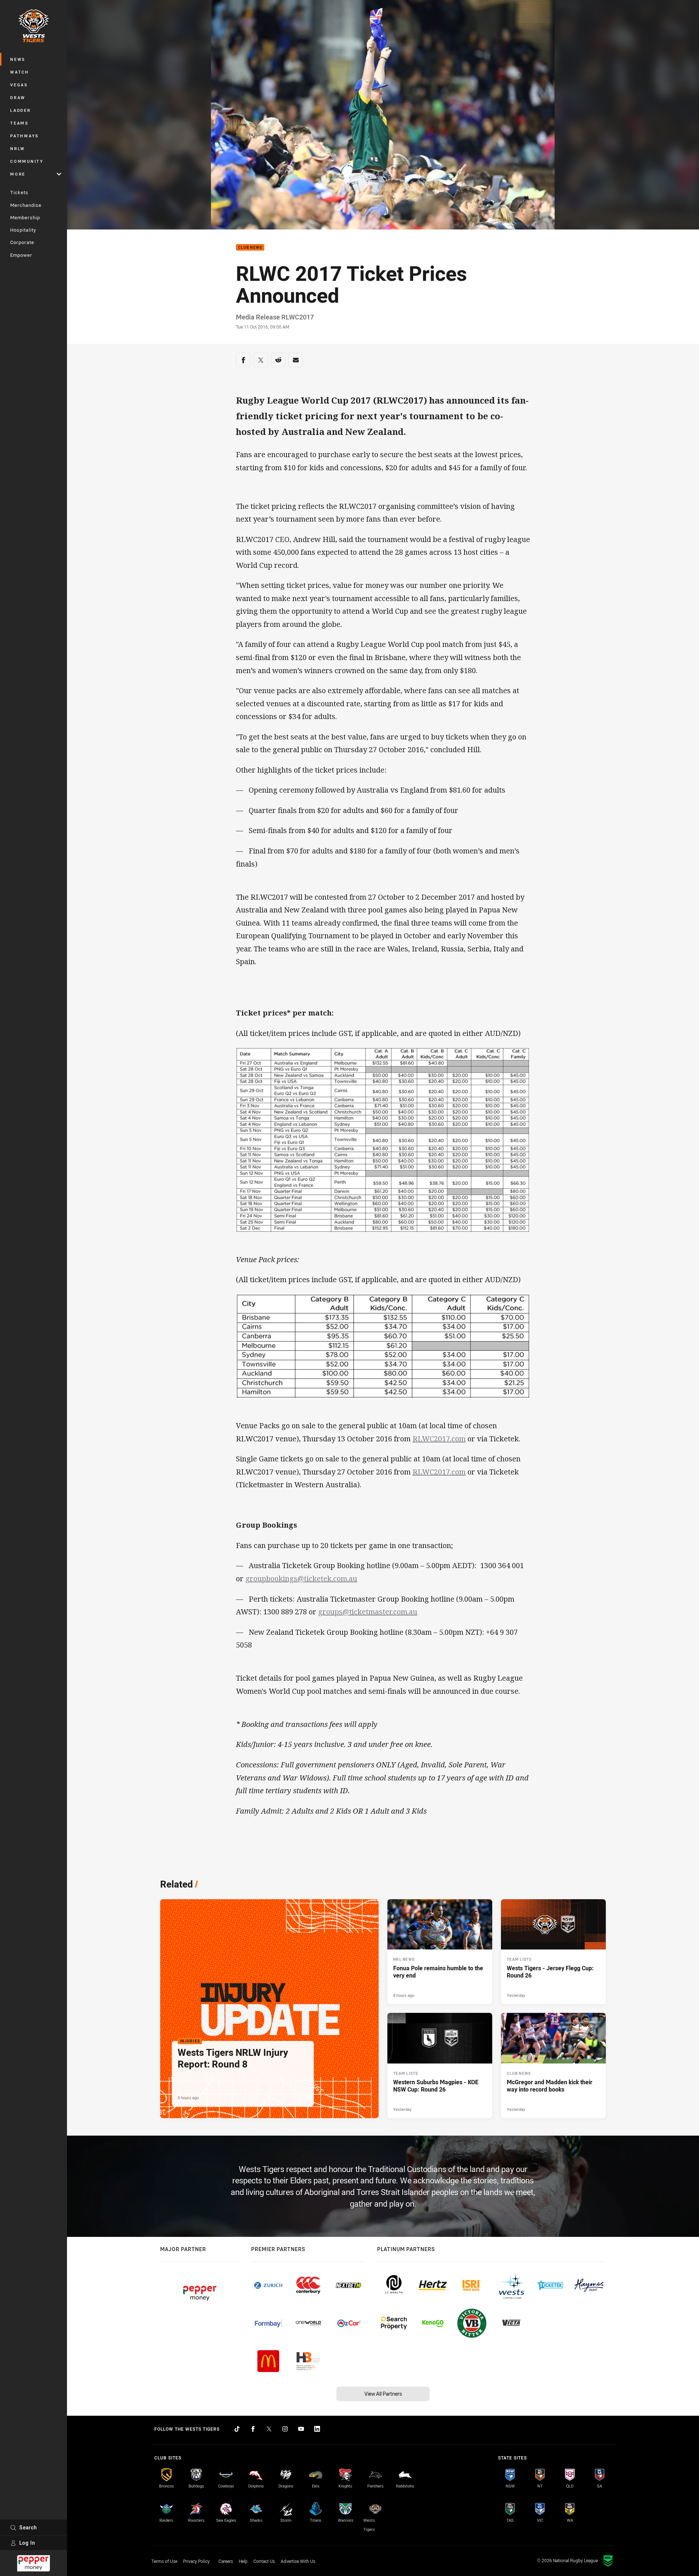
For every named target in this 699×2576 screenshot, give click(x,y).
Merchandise (26, 205)
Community (27, 161)
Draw (18, 97)
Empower (21, 255)
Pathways (25, 136)
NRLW (18, 148)
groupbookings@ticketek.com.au (301, 1578)
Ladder (21, 110)
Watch (20, 72)
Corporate (22, 242)
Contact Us (264, 2561)
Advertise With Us (298, 2561)
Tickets (19, 192)
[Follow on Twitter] (269, 2429)
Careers (226, 2561)
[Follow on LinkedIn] (317, 2429)
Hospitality (23, 230)
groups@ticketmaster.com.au (368, 1612)
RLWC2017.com (439, 1439)
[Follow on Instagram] (285, 2429)
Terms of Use (164, 2561)
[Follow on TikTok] (237, 2429)
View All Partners (383, 2394)
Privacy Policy (196, 2561)
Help (243, 2561)
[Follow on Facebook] (253, 2429)
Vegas (19, 85)
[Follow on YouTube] (301, 2429)
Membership (25, 217)
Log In (27, 2543)
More (18, 174)
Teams (19, 123)
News (18, 59)
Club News (250, 248)
